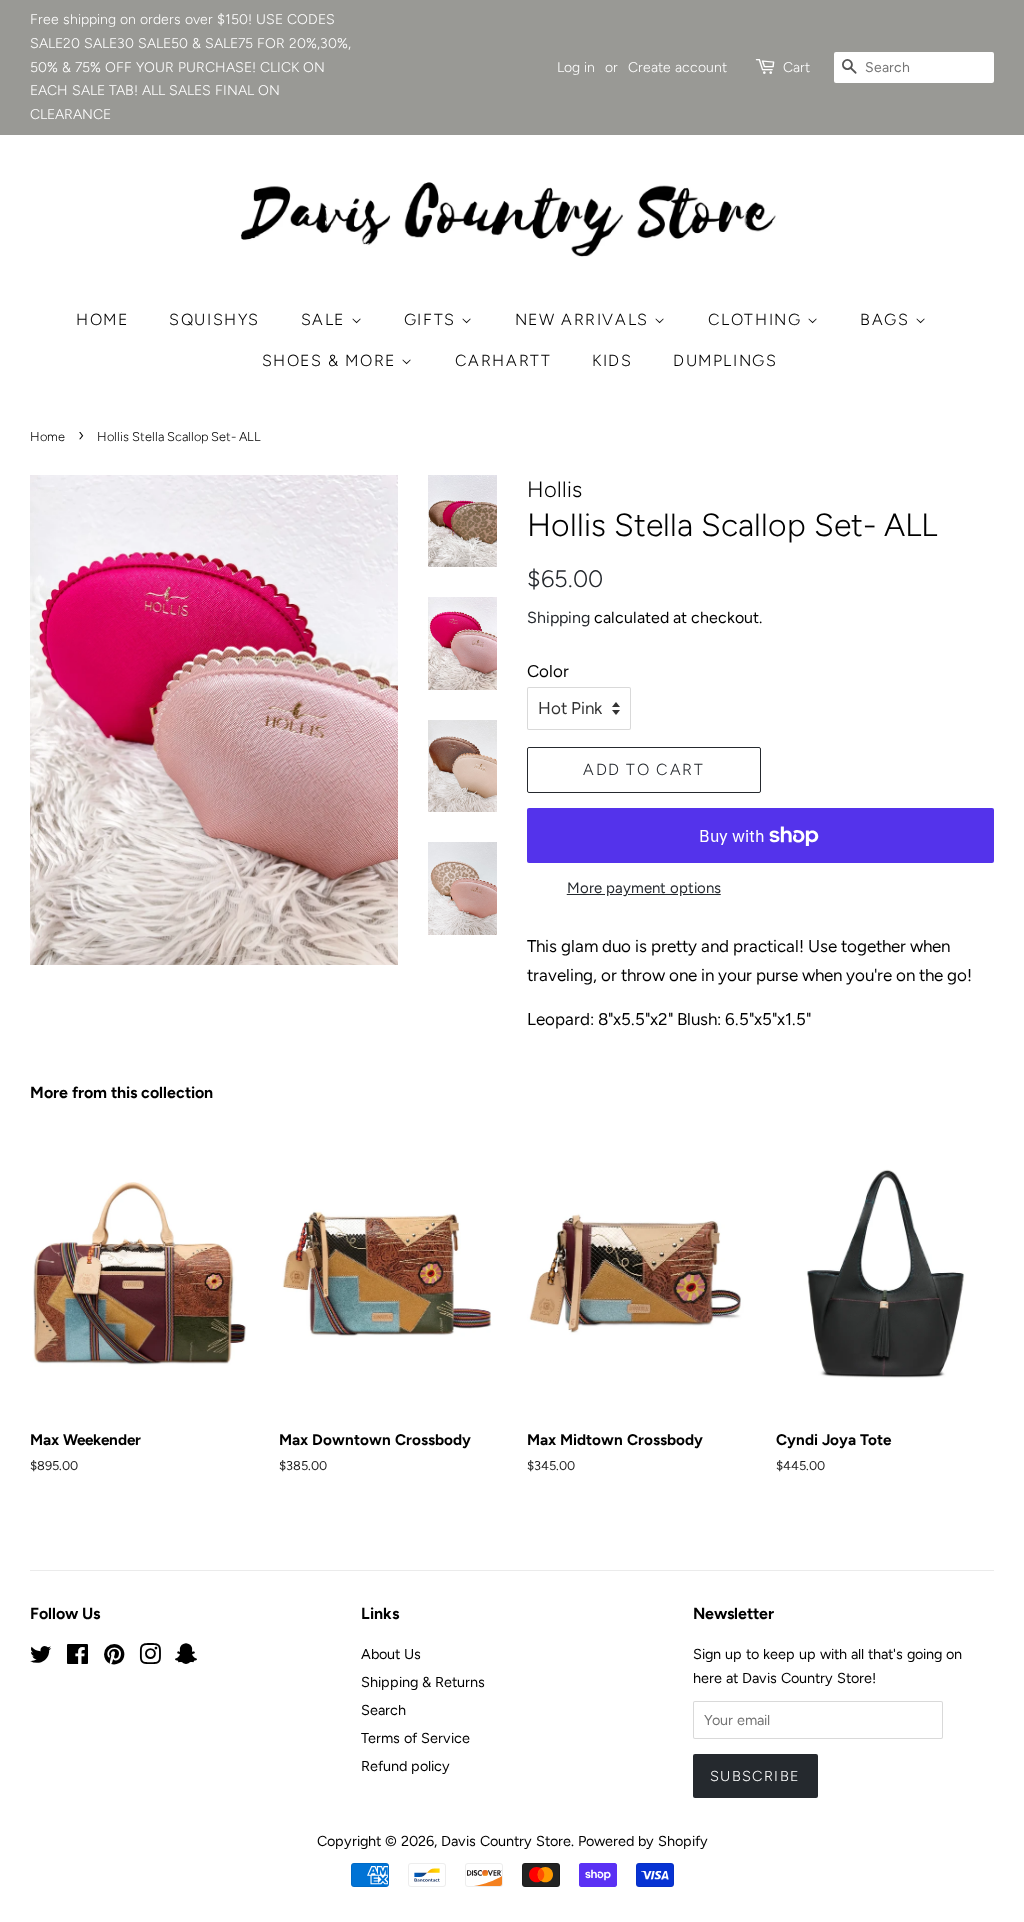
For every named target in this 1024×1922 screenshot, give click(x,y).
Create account (677, 67)
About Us (391, 1654)
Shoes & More (332, 360)
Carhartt (503, 360)
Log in (576, 67)
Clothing (757, 319)
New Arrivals (585, 319)
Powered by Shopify (643, 1841)
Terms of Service (415, 1738)
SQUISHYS (214, 319)
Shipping (558, 617)
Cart (796, 67)
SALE (326, 319)
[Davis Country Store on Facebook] (77, 1658)
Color (548, 671)
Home (102, 319)
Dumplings (725, 360)
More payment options (644, 888)
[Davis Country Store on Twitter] (41, 1658)
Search (383, 1710)
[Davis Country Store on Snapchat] (186, 1658)
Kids (612, 360)
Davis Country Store (506, 1841)
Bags (887, 319)
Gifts (433, 319)
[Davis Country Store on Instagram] (150, 1658)
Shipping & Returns (423, 1682)
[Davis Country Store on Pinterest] (114, 1658)
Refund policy (405, 1766)
